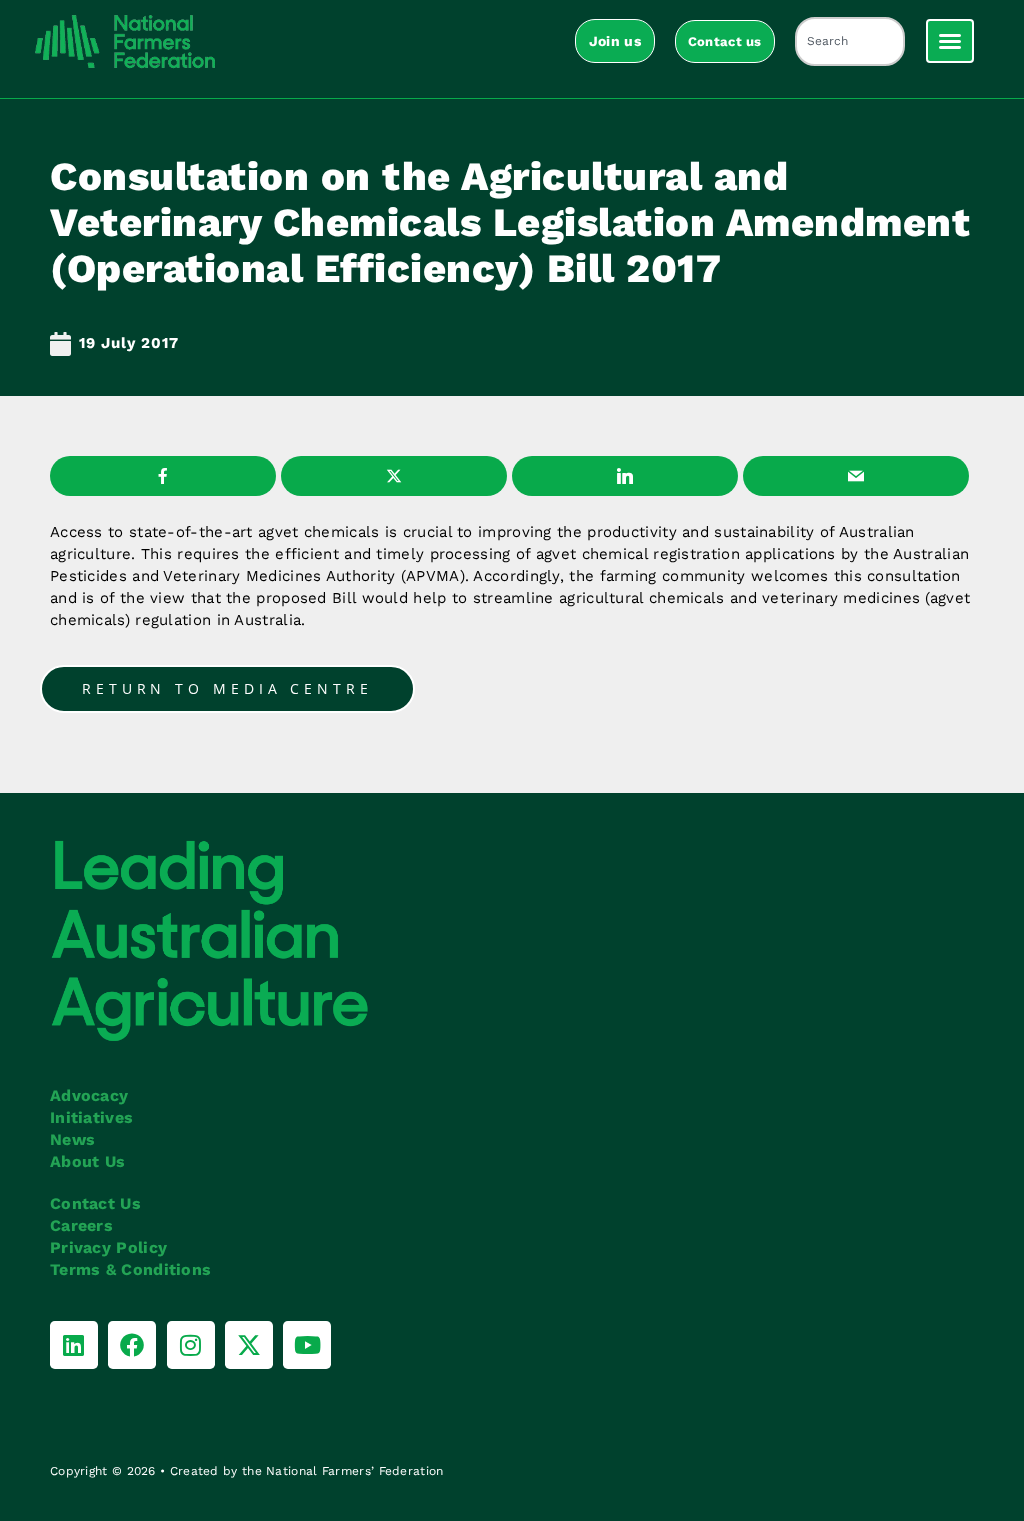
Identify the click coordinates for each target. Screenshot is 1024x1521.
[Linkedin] (74, 1345)
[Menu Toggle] (950, 41)
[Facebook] (132, 1345)
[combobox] (850, 41)
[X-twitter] (249, 1345)
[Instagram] (191, 1345)
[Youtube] (307, 1345)
